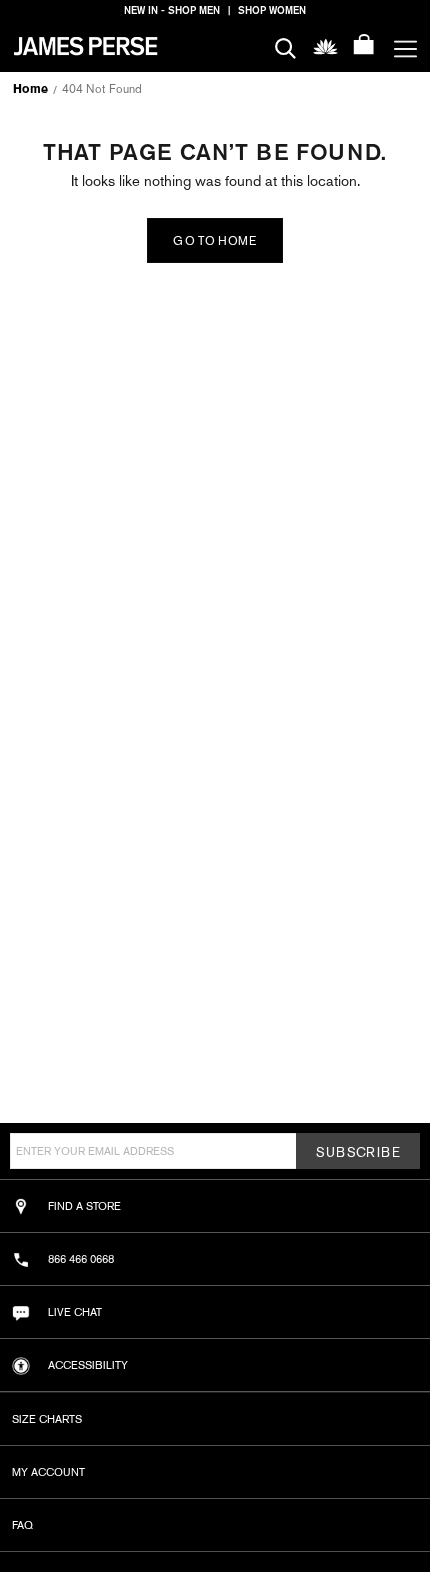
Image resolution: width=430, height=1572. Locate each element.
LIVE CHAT (75, 1312)
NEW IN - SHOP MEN (172, 10)
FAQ (22, 1525)
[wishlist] (325, 45)
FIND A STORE (84, 1206)
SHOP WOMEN (272, 10)
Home (30, 89)
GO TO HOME (215, 241)
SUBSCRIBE (358, 1152)
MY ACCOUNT (48, 1472)
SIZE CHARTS (47, 1419)
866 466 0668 (81, 1259)
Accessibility (88, 1365)
